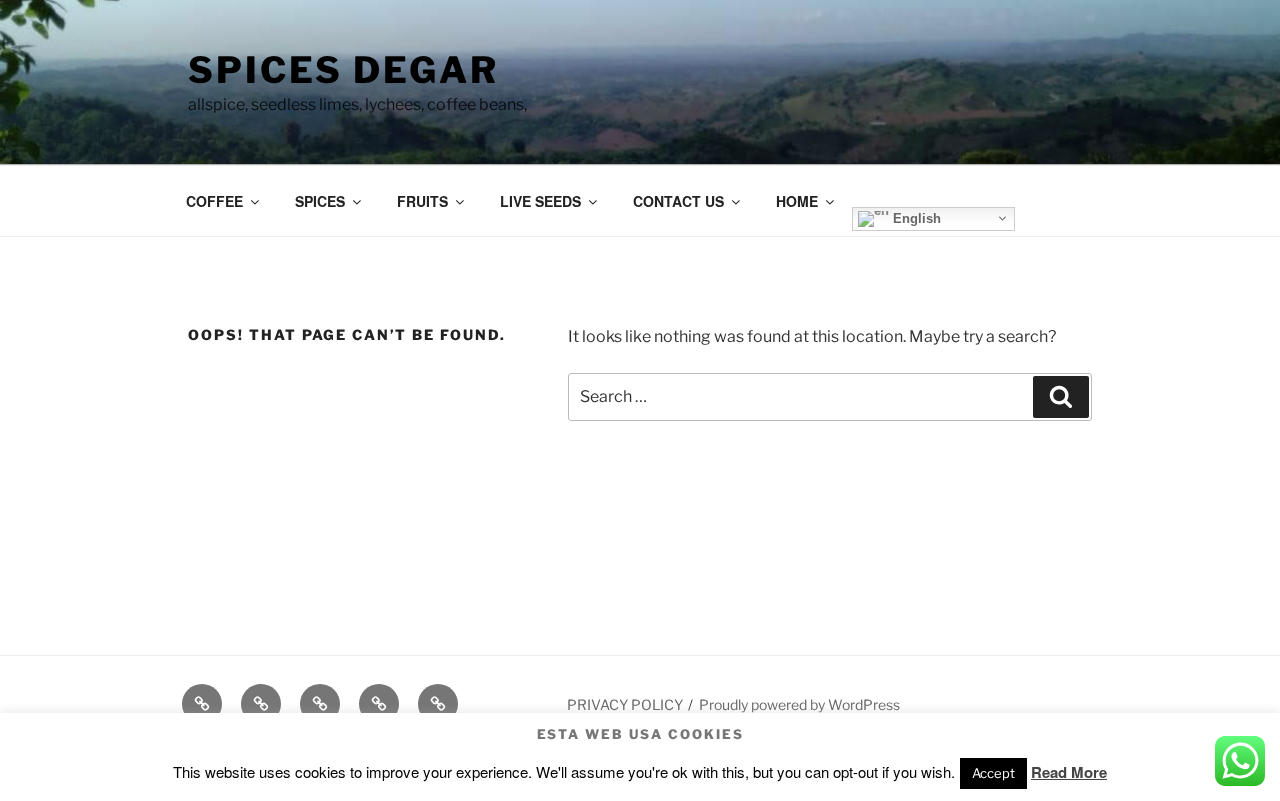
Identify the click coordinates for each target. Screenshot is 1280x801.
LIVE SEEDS (540, 201)
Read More (1069, 772)
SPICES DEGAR (343, 70)
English (915, 217)
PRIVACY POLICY (625, 704)
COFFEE (214, 201)
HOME (797, 201)
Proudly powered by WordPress (799, 704)
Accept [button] (993, 773)
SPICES (320, 201)
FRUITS (422, 201)
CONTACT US (678, 201)
